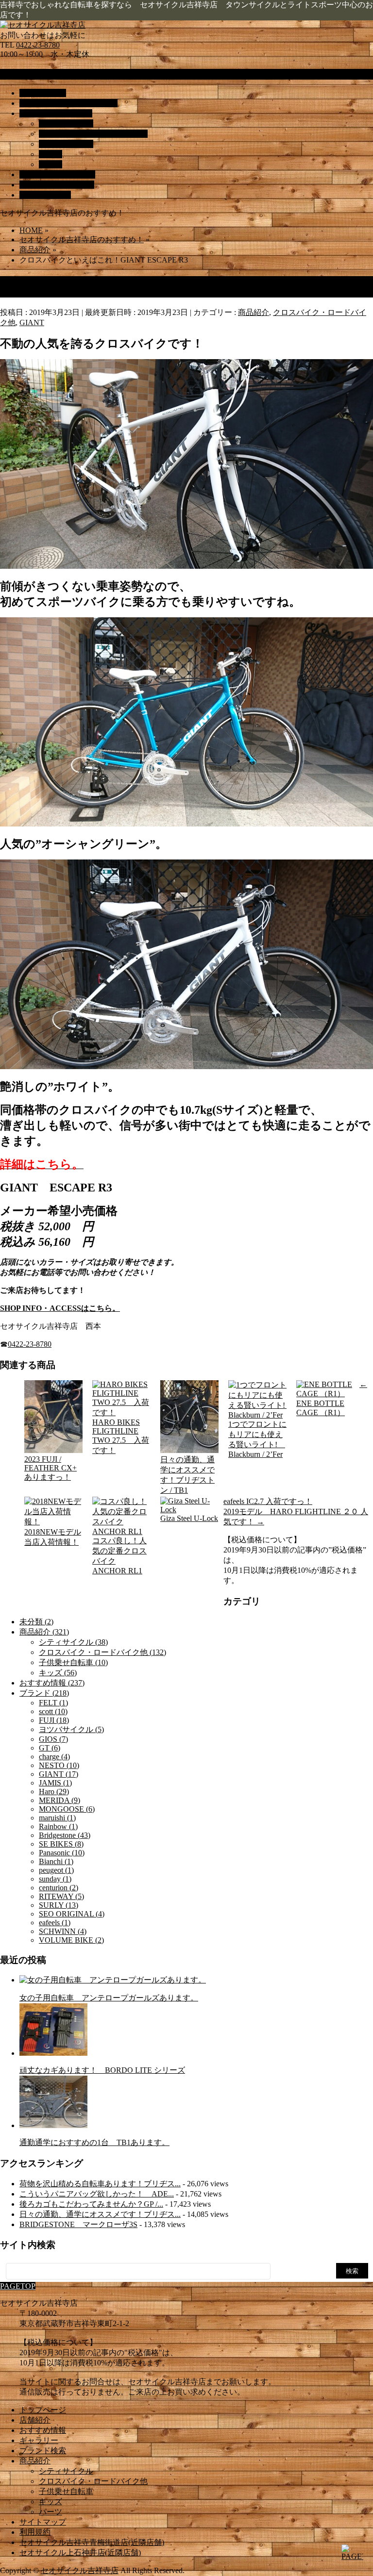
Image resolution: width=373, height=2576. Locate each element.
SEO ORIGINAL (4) (72, 1914)
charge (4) (54, 1757)
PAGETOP (18, 2286)
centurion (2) (59, 1888)
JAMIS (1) (55, 1783)
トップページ (43, 2410)
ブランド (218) (44, 1693)
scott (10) (53, 1711)
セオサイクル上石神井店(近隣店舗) (80, 2552)
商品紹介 (254, 312)
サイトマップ (43, 2522)
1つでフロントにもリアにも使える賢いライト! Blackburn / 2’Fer (257, 1439)
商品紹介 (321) (44, 1632)
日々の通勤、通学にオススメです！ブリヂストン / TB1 (187, 1475)
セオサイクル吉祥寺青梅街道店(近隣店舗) (92, 2542)
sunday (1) (55, 1879)
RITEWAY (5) (61, 1896)
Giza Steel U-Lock (189, 1518)
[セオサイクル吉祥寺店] (43, 25)
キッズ (51, 154)
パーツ (51, 164)
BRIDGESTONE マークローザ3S (78, 2224)
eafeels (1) (55, 1923)
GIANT (32, 322)
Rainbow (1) (58, 1826)
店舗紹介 (35, 2420)
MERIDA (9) (59, 1800)
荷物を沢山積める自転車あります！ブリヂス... (100, 2184)
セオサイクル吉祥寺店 (80, 2570)
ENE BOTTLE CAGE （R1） (321, 1408)
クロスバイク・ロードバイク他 (93, 134)
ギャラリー (39, 2440)
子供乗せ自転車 (66, 144)
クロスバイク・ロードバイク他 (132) (102, 1652)
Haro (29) (54, 1792)
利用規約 (35, 2532)
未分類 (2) (36, 1622)
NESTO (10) (59, 1765)
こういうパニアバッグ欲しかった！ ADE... (97, 2194)
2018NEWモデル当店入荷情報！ (53, 1537)
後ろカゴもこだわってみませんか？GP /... (91, 2204)
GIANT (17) (59, 1774)
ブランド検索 (43, 2451)
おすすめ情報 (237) (52, 1683)
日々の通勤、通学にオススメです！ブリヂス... (100, 2214)
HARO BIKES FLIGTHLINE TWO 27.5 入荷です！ (121, 1436)
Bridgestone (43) (65, 1835)
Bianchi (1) (56, 1861)
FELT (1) (53, 1703)
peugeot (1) (56, 1870)
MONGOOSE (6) (67, 1809)
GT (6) (50, 1748)
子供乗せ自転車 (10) (73, 1662)
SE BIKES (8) (61, 1844)
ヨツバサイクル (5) (71, 1729)
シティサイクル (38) (73, 1642)
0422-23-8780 (38, 45)
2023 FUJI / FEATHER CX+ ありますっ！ (51, 1468)
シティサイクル (66, 124)
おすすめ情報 (43, 2430)
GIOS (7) (53, 1739)
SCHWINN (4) (63, 1931)
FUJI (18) (54, 1720)
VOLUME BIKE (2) (71, 1940)
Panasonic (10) (62, 1853)
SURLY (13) (59, 1905)
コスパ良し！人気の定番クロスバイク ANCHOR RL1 (119, 1556)
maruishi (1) (57, 1818)
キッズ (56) (58, 1673)
